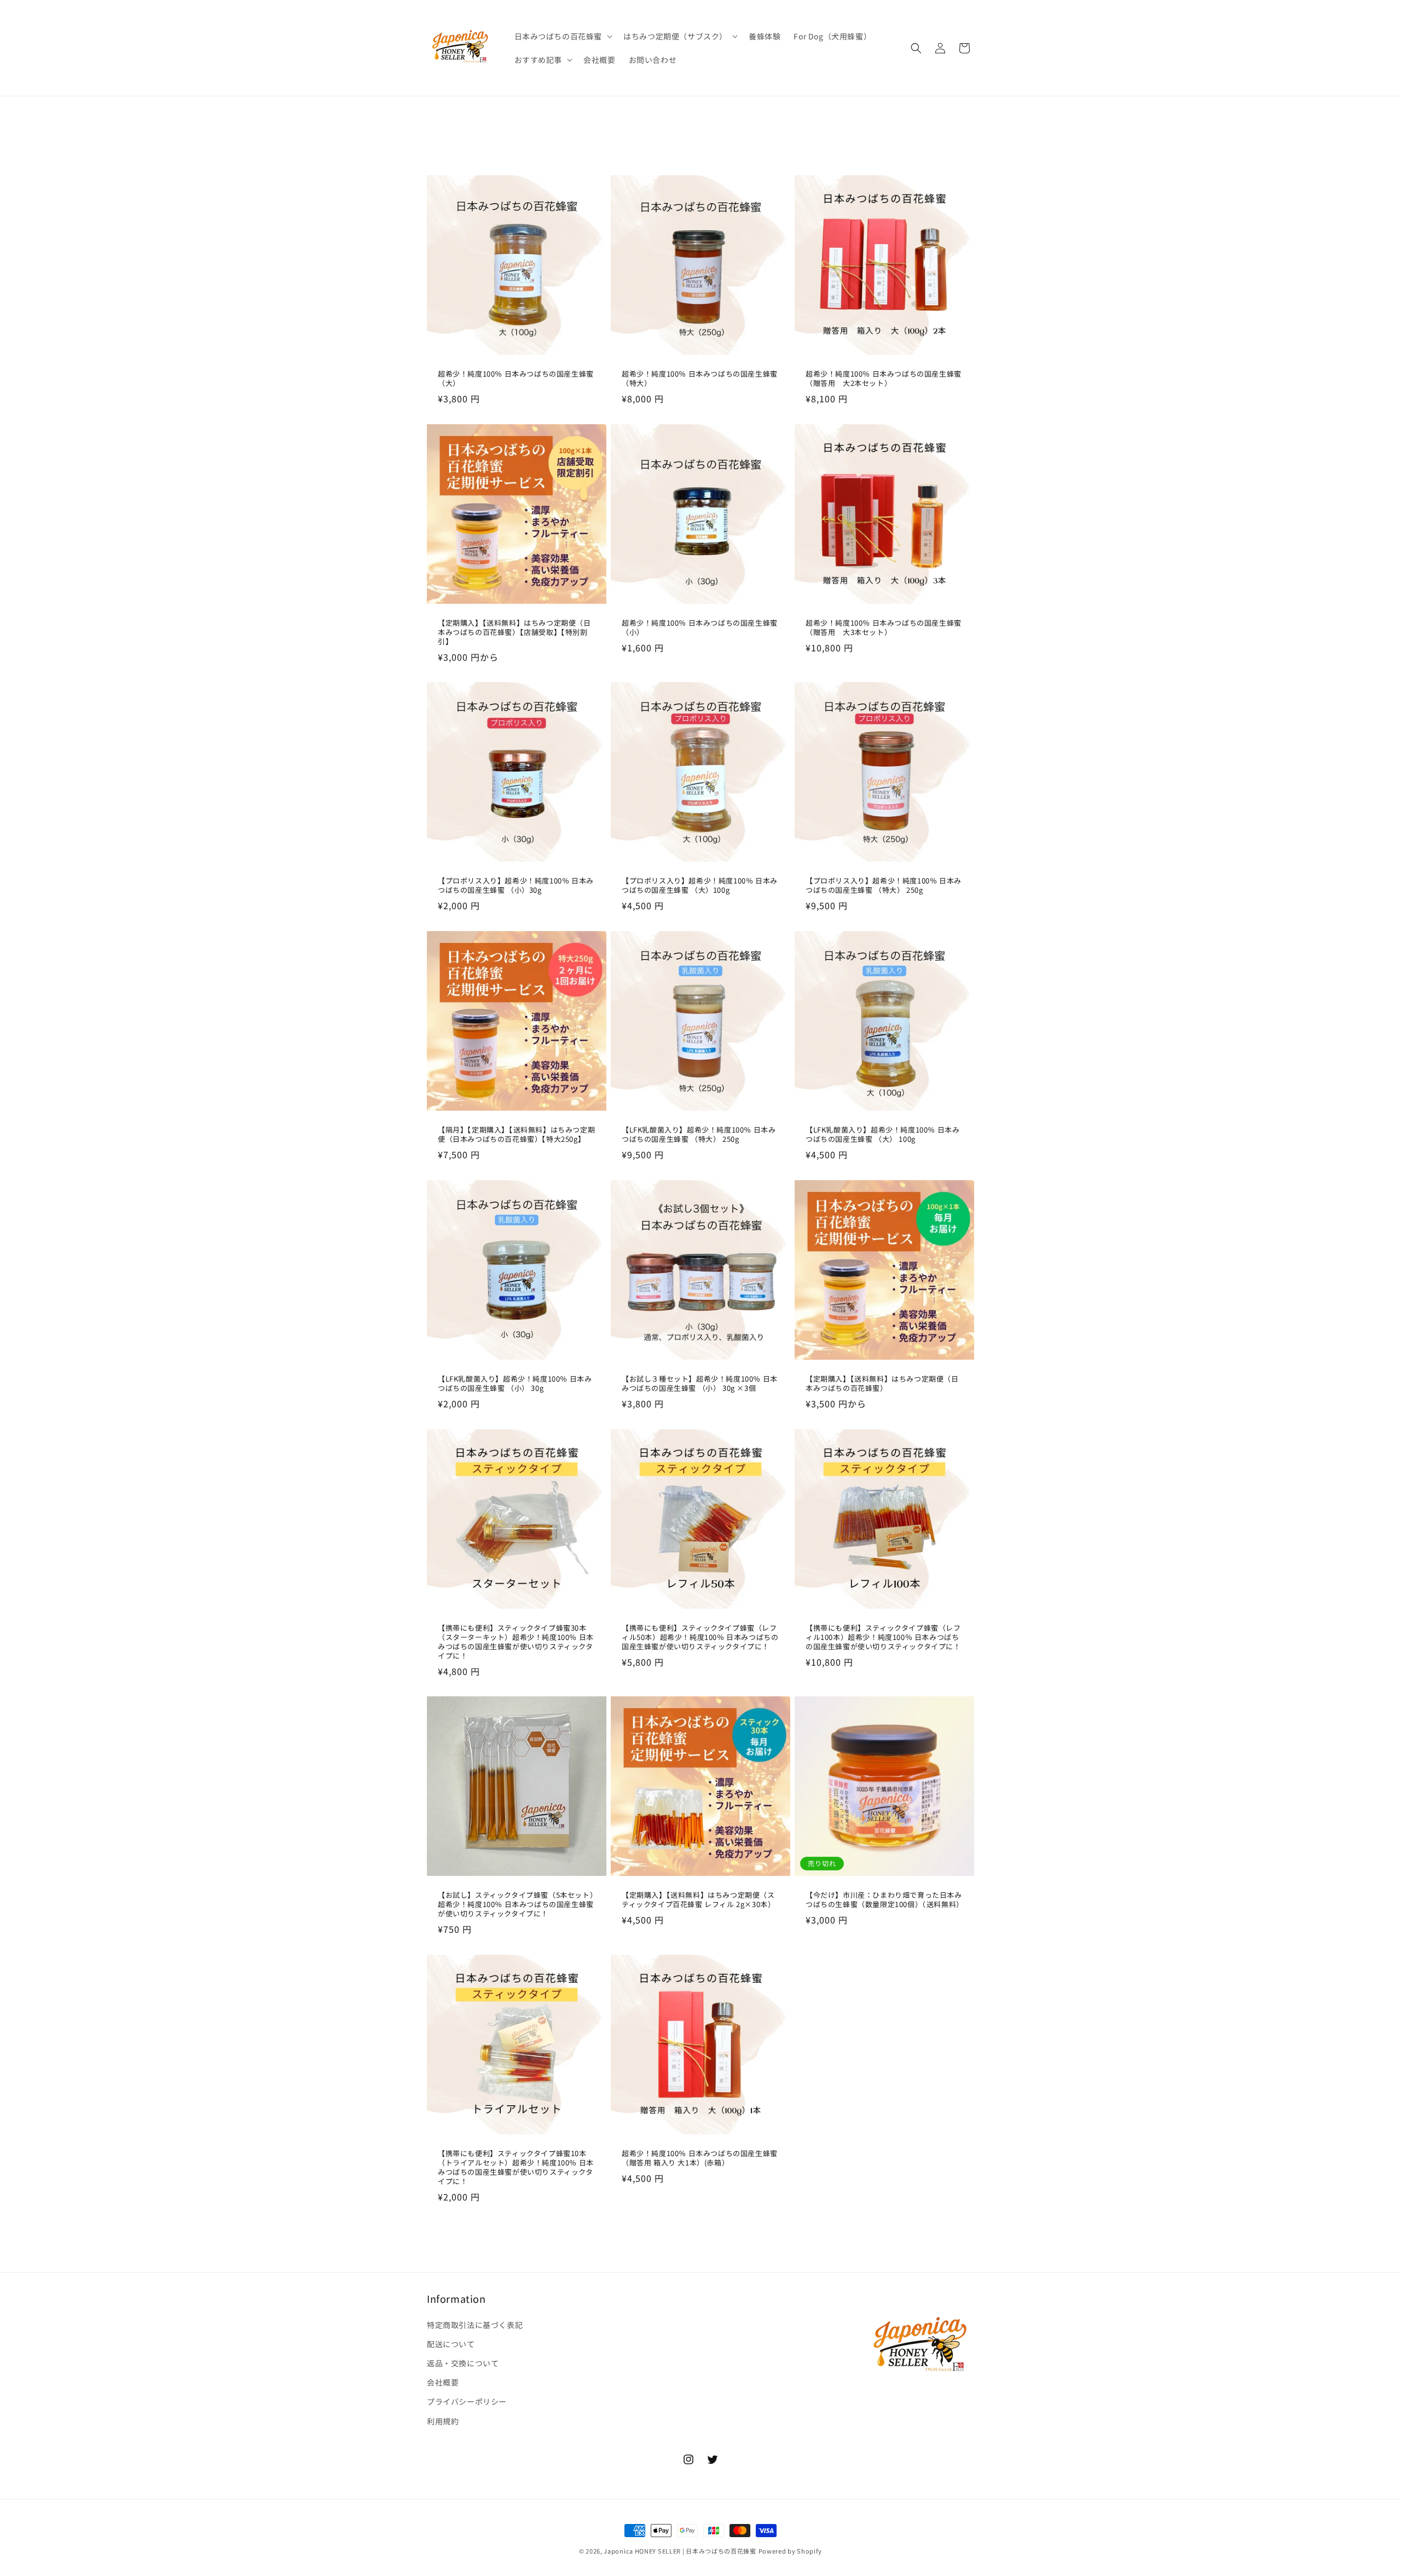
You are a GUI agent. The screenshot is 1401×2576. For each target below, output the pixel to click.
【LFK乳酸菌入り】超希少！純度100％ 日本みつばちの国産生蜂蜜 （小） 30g (515, 1384)
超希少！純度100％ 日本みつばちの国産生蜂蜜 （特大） (700, 379)
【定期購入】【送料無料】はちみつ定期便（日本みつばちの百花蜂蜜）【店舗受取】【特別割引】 (514, 633)
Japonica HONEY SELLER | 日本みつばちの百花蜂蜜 (680, 2551)
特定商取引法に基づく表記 (475, 2325)
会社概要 (443, 2382)
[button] (563, 36)
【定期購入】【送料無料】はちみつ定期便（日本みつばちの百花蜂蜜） (882, 1384)
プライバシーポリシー (467, 2401)
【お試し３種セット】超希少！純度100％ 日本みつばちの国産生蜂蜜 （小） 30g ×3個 (700, 1384)
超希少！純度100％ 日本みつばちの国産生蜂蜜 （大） (516, 379)
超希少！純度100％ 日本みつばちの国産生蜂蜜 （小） (700, 628)
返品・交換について (463, 2363)
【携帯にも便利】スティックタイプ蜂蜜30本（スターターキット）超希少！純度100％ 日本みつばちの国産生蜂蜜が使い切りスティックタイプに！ (516, 1642)
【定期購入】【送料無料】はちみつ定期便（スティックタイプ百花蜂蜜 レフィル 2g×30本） (698, 1900)
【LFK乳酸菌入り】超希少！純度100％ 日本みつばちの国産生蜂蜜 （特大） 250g (699, 1135)
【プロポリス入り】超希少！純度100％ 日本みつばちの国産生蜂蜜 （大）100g (700, 886)
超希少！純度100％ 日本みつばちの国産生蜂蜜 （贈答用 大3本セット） (884, 628)
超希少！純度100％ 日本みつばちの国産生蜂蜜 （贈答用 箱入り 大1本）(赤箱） (700, 2158)
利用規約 (443, 2421)
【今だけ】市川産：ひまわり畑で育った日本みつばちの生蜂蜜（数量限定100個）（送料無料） (884, 1900)
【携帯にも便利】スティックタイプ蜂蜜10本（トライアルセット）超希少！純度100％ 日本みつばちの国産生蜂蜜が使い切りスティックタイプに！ (516, 2168)
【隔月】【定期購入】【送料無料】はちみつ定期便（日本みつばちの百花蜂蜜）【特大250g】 (516, 1135)
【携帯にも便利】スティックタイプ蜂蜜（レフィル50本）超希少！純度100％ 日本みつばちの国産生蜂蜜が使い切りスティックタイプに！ (700, 1638)
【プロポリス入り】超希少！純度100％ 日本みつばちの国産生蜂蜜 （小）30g (516, 886)
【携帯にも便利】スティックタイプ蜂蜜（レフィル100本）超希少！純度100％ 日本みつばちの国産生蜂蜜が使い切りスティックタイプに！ (883, 1638)
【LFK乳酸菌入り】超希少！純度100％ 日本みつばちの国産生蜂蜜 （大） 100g (882, 1135)
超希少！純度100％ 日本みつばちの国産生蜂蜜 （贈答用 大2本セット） (884, 379)
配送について (451, 2344)
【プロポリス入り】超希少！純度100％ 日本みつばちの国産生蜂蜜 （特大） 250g (884, 886)
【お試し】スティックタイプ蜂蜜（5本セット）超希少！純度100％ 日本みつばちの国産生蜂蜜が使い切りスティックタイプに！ (516, 1905)
